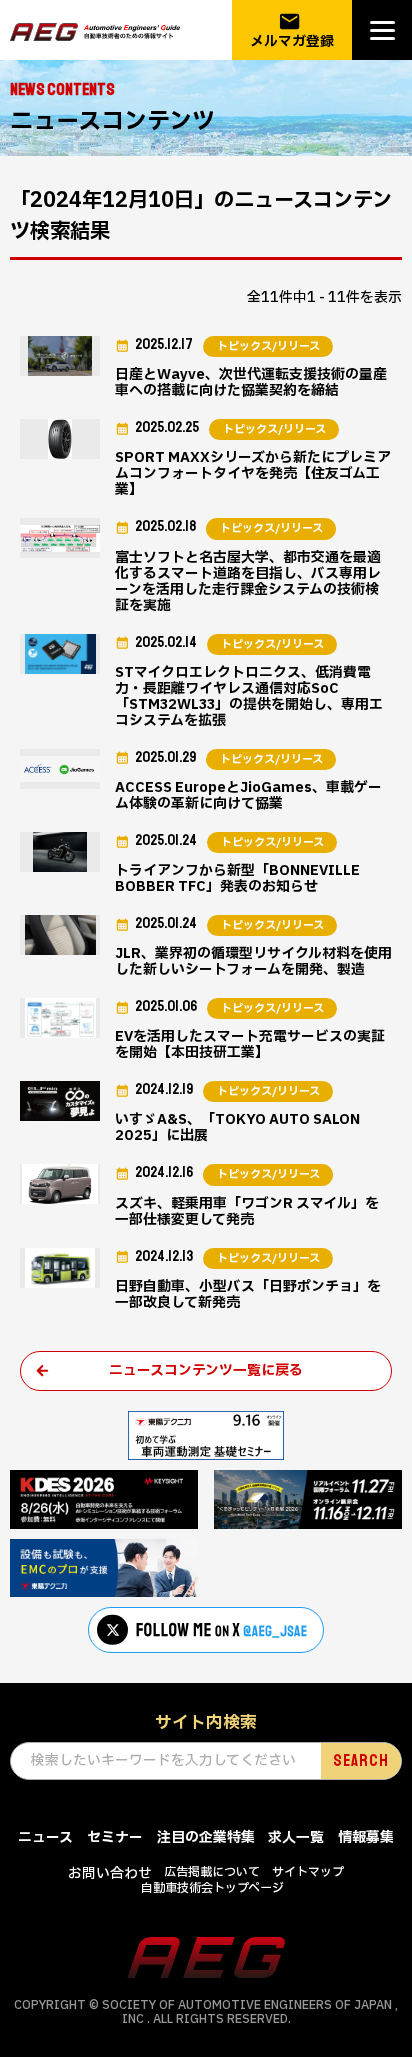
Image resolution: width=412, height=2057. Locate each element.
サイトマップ (308, 1872)
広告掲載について (212, 1872)
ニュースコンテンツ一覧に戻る (206, 1370)
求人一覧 (296, 1837)
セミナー (115, 1837)
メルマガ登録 (292, 30)
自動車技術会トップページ (212, 1888)
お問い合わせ (110, 1873)
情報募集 (366, 1837)
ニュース (45, 1837)
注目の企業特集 (206, 1837)
